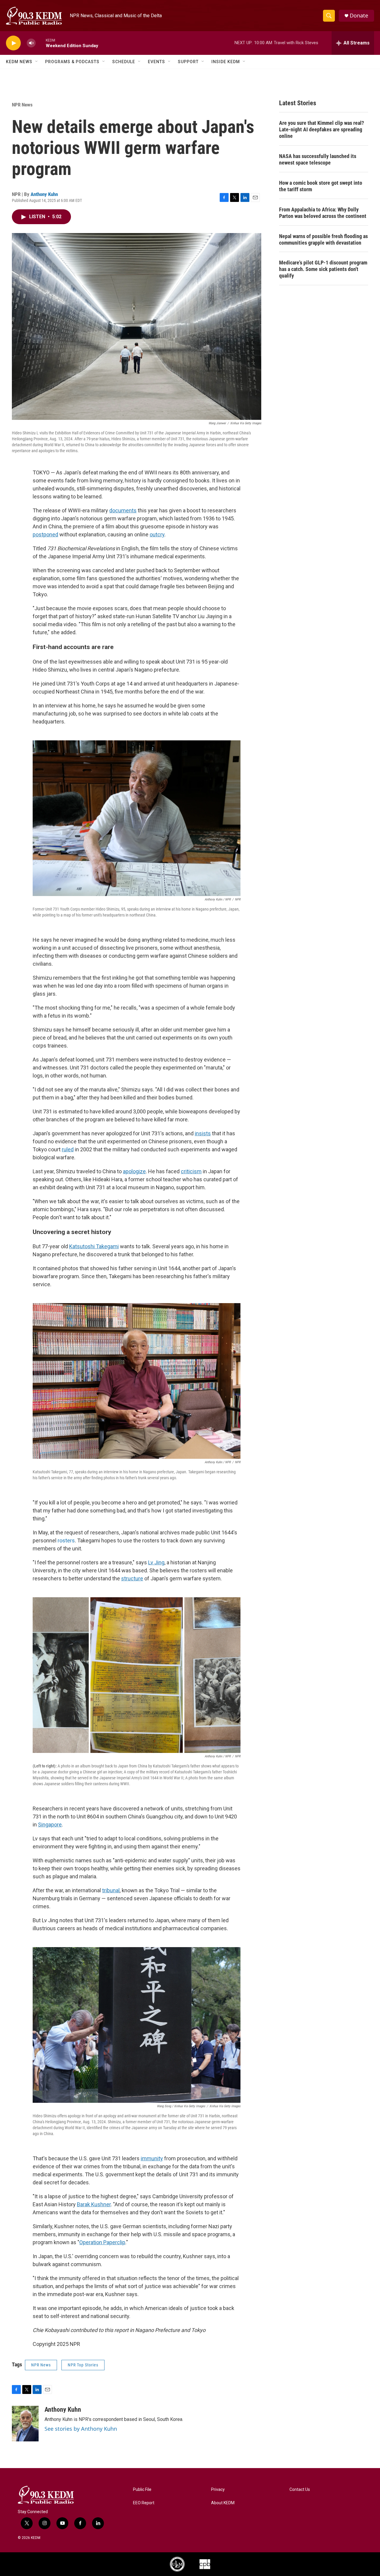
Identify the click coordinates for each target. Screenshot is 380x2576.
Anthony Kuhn (44, 194)
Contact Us (300, 2490)
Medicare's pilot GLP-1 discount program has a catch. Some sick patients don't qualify (323, 269)
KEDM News (19, 62)
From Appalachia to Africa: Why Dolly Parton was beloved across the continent (323, 213)
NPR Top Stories (83, 2365)
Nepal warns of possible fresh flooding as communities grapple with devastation (323, 239)
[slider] (41, 43)
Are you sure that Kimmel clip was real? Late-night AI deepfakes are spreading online (322, 129)
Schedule (124, 62)
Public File (142, 2490)
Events (156, 62)
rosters (66, 1540)
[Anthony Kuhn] (25, 2424)
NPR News (22, 105)
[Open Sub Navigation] (37, 62)
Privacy (218, 2490)
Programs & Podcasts (72, 62)
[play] (13, 43)
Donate (359, 16)
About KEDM (223, 2503)
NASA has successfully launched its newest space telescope (318, 159)
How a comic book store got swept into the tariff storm (321, 186)
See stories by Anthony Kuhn (81, 2429)
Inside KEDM (226, 62)
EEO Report (144, 2503)
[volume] (31, 43)
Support (188, 62)
